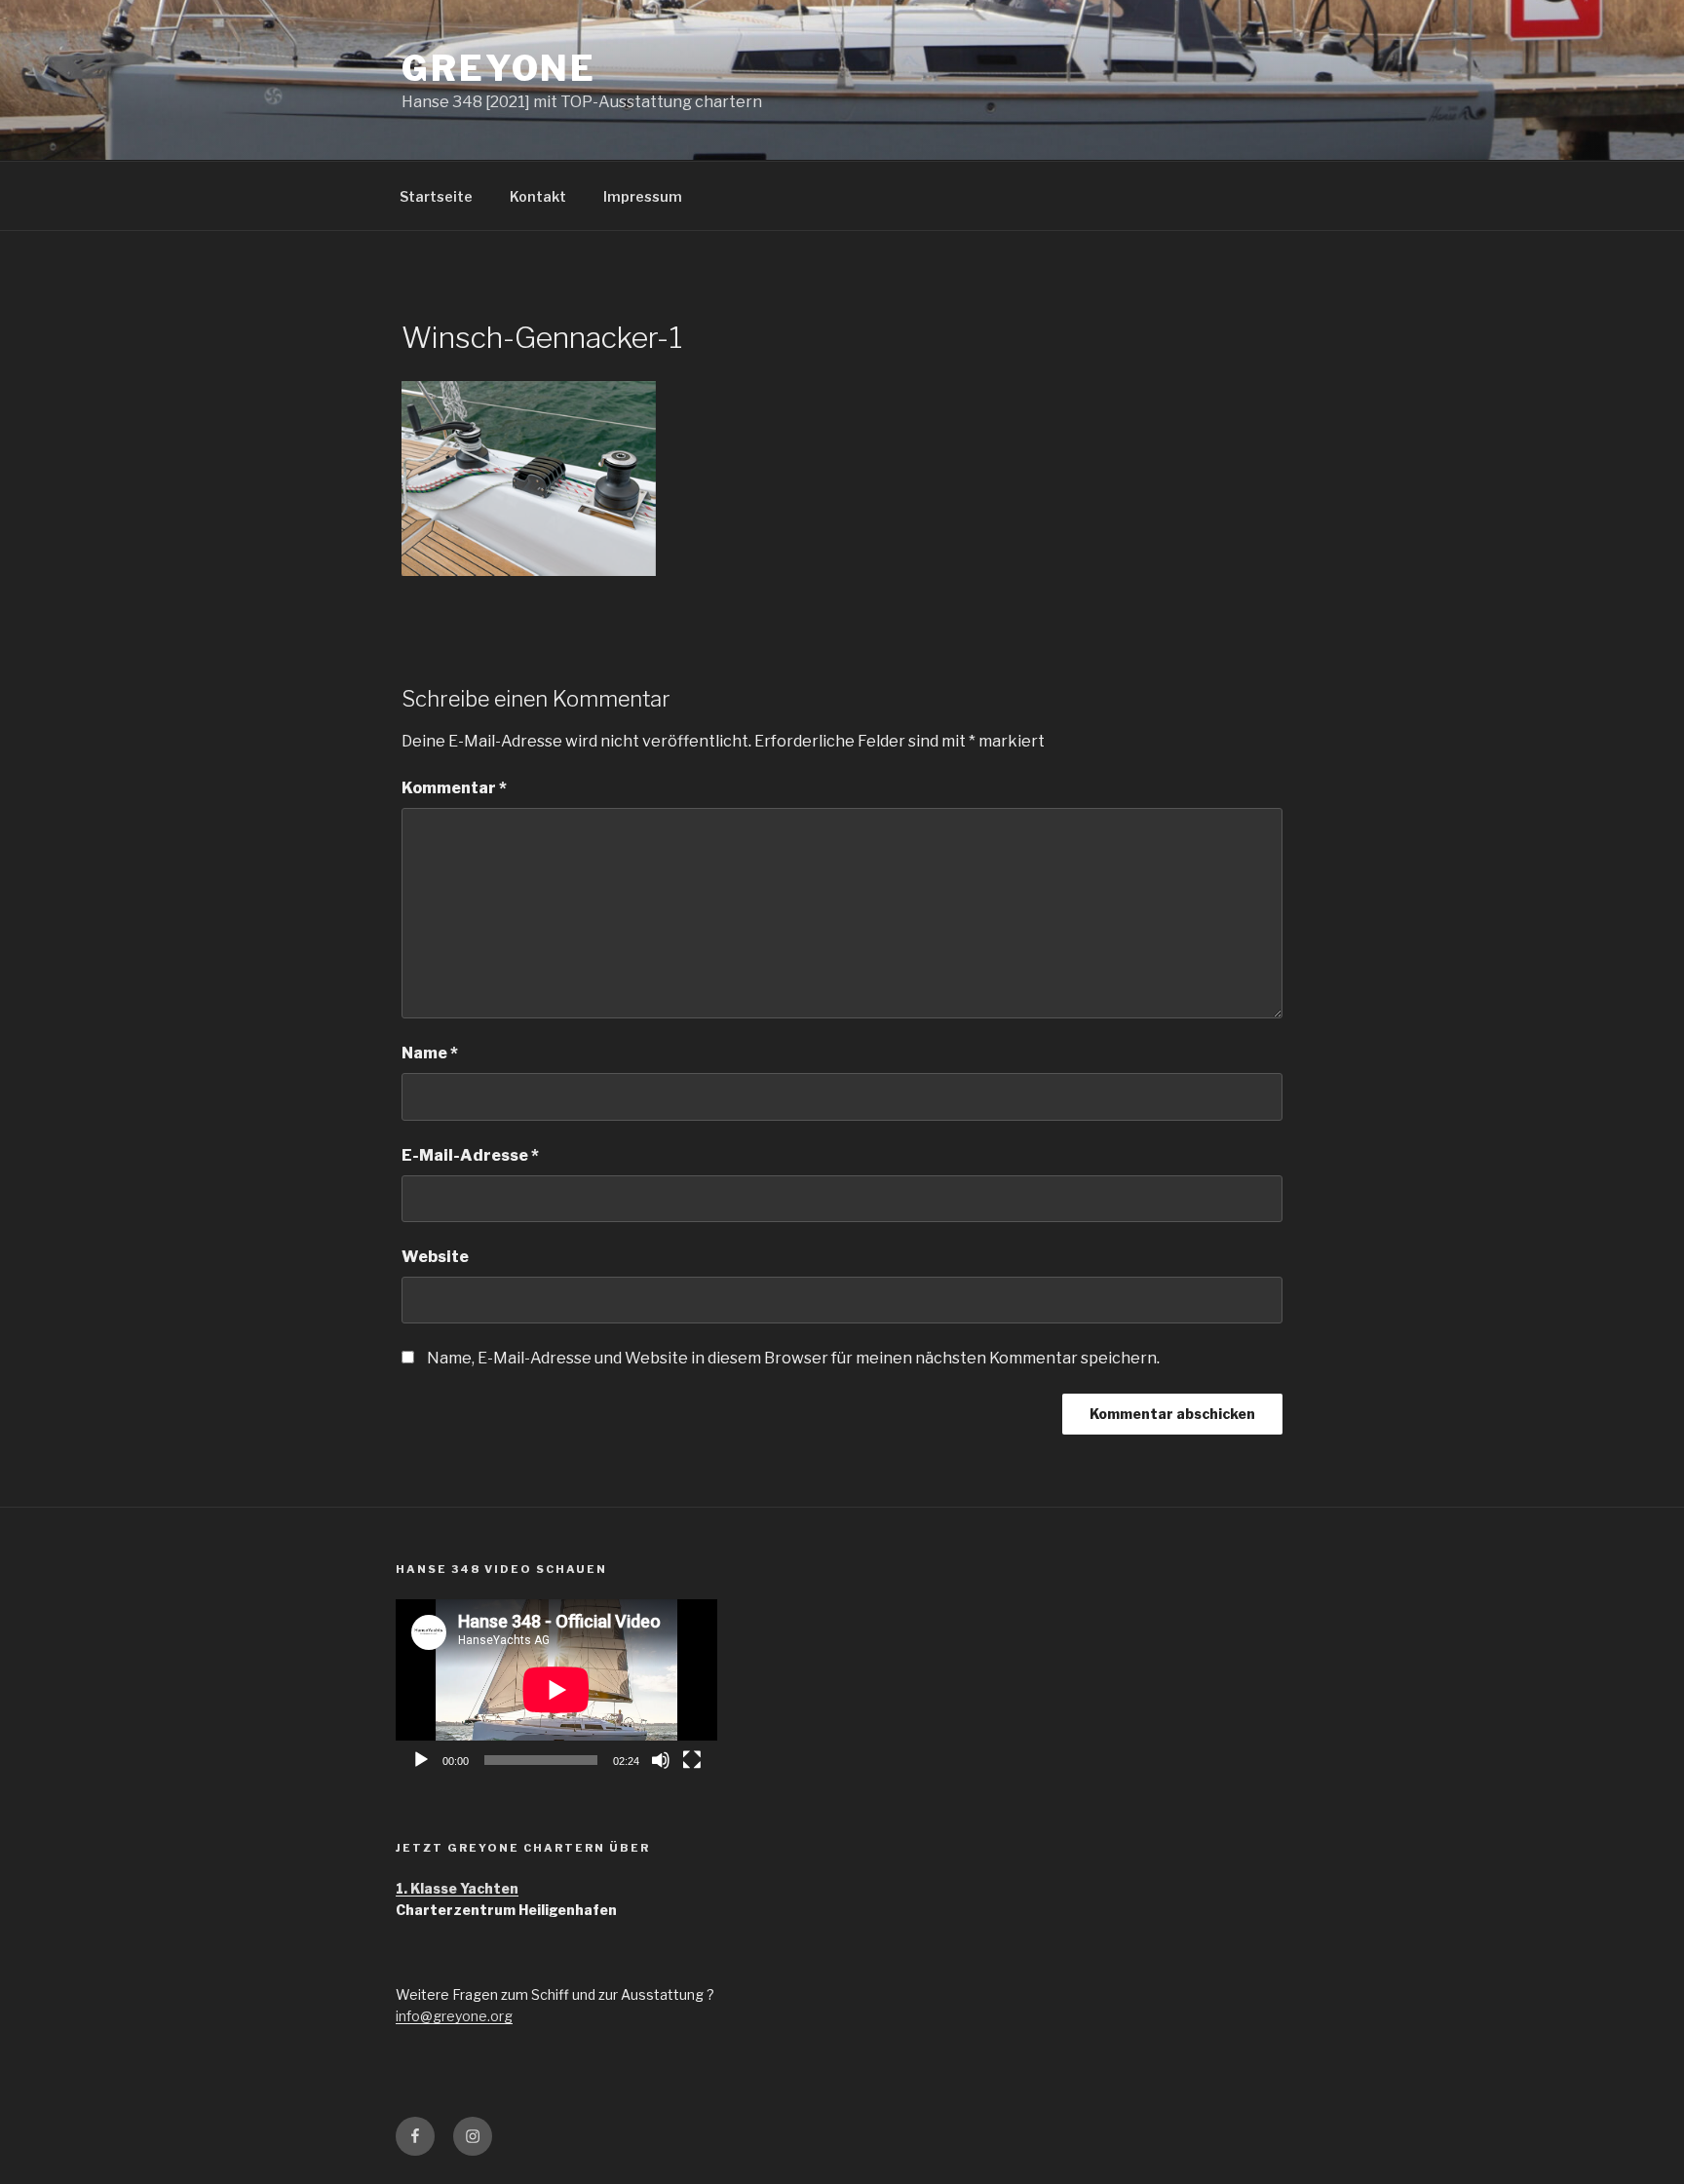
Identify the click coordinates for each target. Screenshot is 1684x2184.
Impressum (643, 196)
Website (435, 1257)
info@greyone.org (454, 2016)
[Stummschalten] (661, 1760)
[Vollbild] (692, 1760)
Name (430, 1053)
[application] (556, 1689)
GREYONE (499, 68)
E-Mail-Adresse (470, 1155)
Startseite (436, 196)
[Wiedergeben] (421, 1760)
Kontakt (538, 196)
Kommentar (454, 788)
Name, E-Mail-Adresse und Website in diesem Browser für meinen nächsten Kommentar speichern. (793, 1358)
